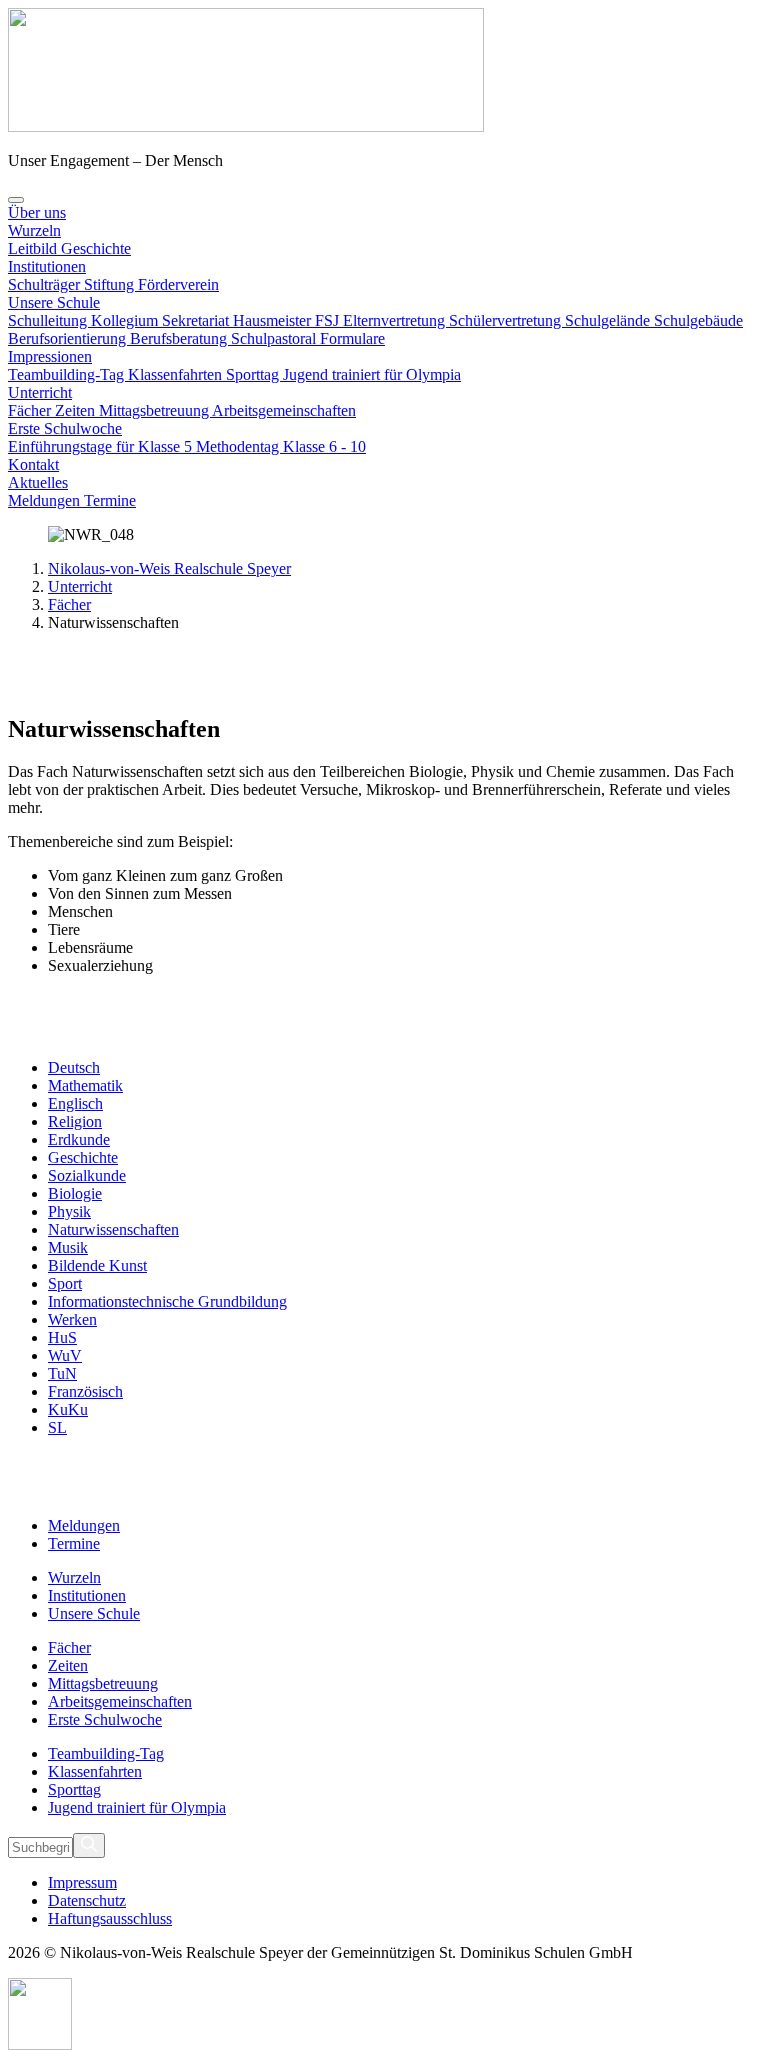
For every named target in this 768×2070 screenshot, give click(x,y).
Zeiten (77, 410)
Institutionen (47, 266)
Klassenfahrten (177, 374)
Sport (65, 1283)
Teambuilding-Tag (68, 374)
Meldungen (46, 500)
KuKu (68, 1409)
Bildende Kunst (97, 1265)
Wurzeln (34, 230)
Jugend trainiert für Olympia (372, 374)
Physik (69, 1211)
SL (57, 1427)
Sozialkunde (87, 1175)
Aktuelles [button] (38, 482)
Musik (68, 1247)
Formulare (352, 338)
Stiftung (111, 284)
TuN (62, 1373)
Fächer (31, 410)
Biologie (75, 1193)
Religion (75, 1121)
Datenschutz (87, 1900)
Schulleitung (49, 320)
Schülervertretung (507, 320)
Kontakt (33, 464)
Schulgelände (609, 320)
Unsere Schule (54, 302)
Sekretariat (197, 320)
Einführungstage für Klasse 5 (102, 446)
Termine (110, 500)
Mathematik (85, 1085)
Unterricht (80, 586)
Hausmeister (274, 320)
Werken (72, 1319)
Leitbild (34, 248)
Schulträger (46, 284)
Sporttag (254, 374)
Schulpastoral (275, 338)
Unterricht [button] (40, 392)
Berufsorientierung (69, 338)
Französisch (85, 1391)
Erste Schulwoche (65, 428)
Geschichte (96, 248)
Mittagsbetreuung (155, 410)
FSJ (329, 320)
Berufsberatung (180, 338)
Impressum (82, 1882)
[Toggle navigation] (16, 200)
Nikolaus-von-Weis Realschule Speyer (169, 568)
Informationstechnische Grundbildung (167, 1301)
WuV (65, 1355)
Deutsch (74, 1067)
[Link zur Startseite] (246, 126)
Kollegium (126, 320)
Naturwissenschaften (113, 1229)
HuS (62, 1337)
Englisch (75, 1103)
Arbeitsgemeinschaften (284, 410)
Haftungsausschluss (110, 1918)
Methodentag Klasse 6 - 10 (281, 446)
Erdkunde (79, 1139)
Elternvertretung (396, 320)
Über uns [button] (37, 212)
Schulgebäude (698, 320)
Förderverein (178, 284)
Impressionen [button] (50, 356)
